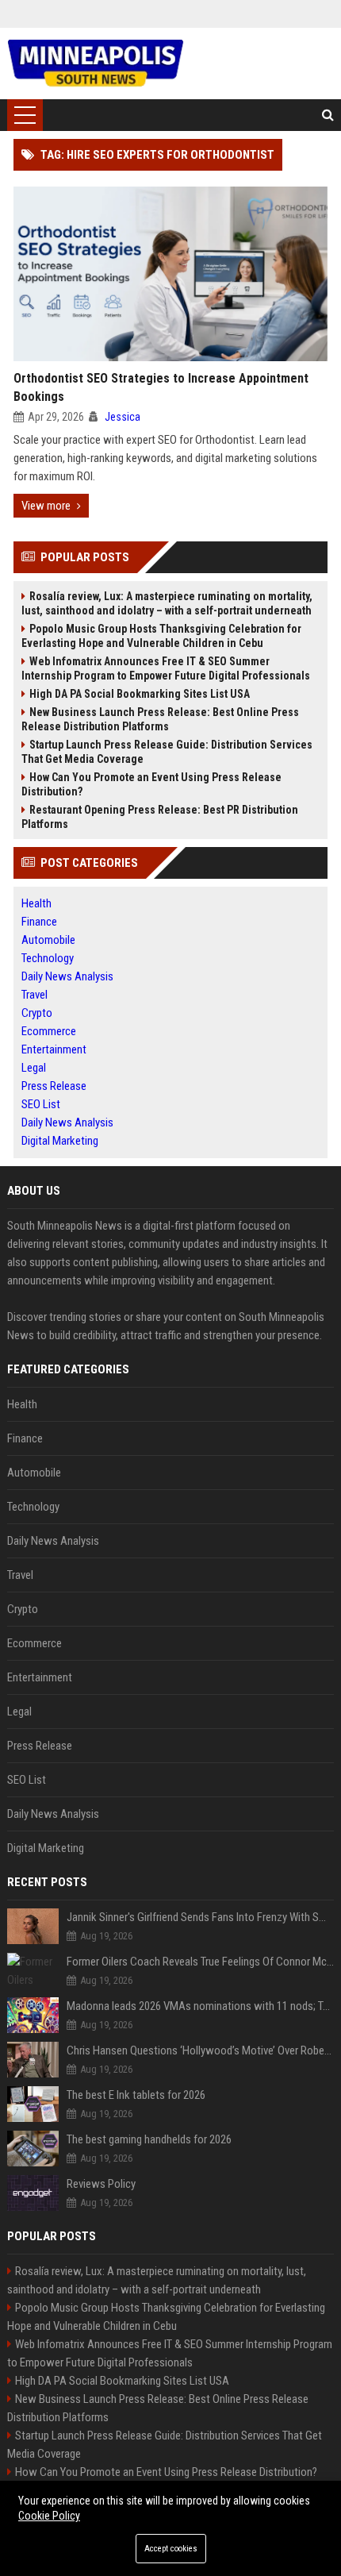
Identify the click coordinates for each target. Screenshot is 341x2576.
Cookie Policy (49, 2516)
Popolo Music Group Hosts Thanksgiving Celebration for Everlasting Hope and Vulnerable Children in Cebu (161, 636)
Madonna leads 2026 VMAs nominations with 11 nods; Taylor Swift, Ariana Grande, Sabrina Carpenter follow (201, 2006)
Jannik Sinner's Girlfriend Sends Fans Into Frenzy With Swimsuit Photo (201, 1917)
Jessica (123, 417)
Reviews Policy (101, 2184)
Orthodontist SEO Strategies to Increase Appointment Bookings (161, 387)
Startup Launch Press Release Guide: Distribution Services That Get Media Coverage (167, 752)
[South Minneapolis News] (96, 64)
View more (46, 506)
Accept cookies (171, 2549)
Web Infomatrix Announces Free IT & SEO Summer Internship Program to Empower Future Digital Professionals (166, 668)
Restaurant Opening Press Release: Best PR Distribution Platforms (160, 817)
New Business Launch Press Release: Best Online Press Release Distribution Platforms (160, 719)
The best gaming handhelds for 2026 (149, 2139)
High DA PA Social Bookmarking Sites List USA (140, 694)
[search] (328, 115)
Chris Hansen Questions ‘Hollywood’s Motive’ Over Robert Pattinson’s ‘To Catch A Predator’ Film (201, 2050)
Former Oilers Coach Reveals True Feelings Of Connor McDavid (201, 1962)
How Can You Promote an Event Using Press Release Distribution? (151, 784)
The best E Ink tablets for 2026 (136, 2095)
